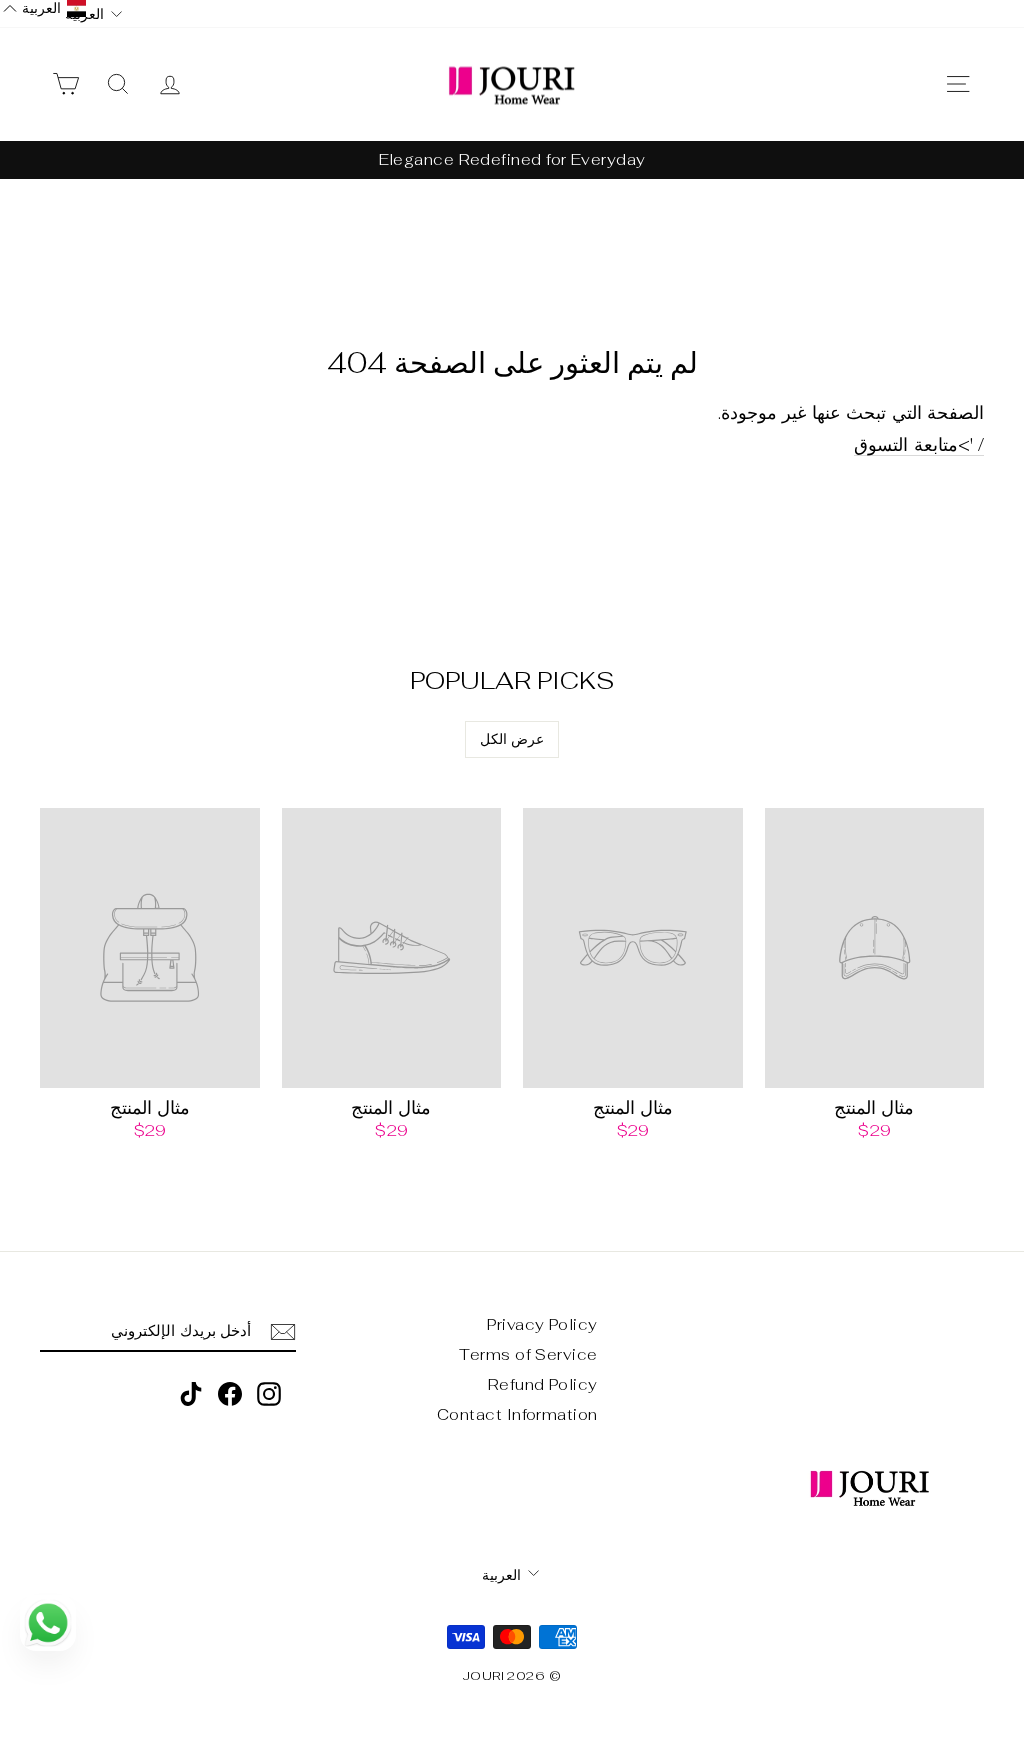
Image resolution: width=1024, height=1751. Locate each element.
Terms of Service (528, 1354)
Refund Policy (543, 1384)
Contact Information (517, 1414)
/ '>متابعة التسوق (919, 445)
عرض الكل (512, 739)
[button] (44, 8)
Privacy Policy (542, 1324)
